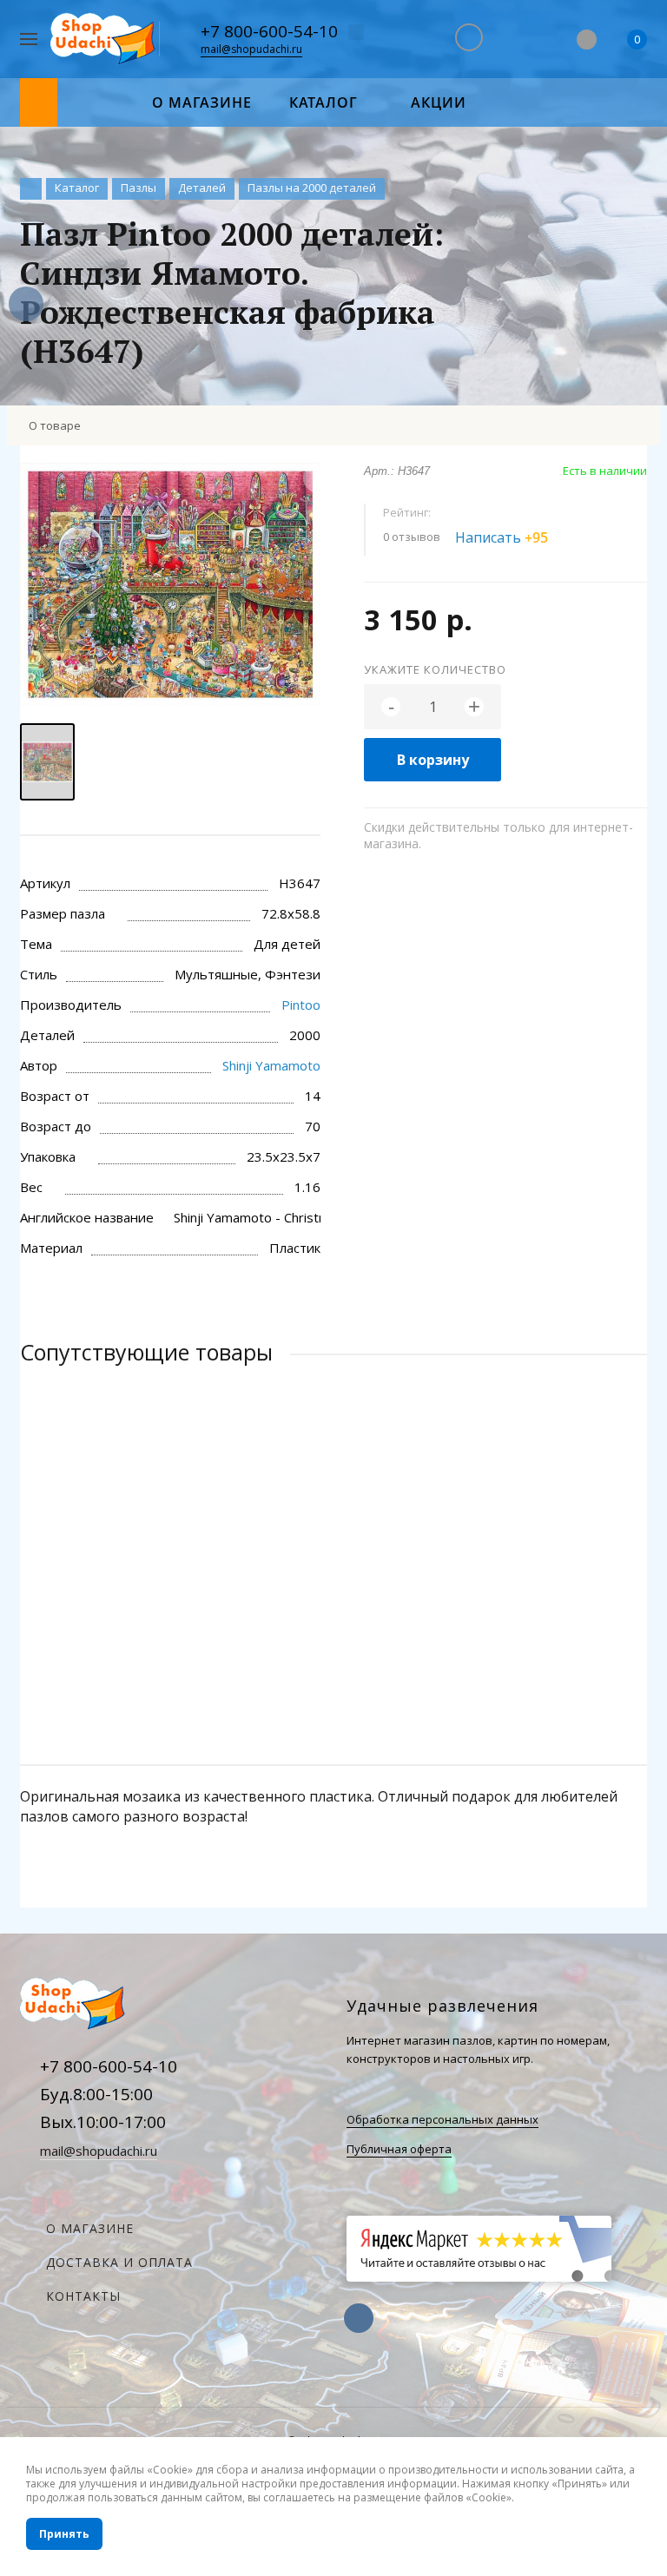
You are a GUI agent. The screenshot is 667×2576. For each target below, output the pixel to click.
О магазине (90, 2228)
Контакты (83, 2296)
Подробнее (333, 1652)
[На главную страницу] (105, 40)
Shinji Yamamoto (271, 1065)
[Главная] (31, 189)
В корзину (433, 760)
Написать (502, 537)
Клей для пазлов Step (100, 1581)
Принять (64, 2534)
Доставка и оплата (119, 2262)
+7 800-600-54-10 (269, 31)
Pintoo (301, 1005)
